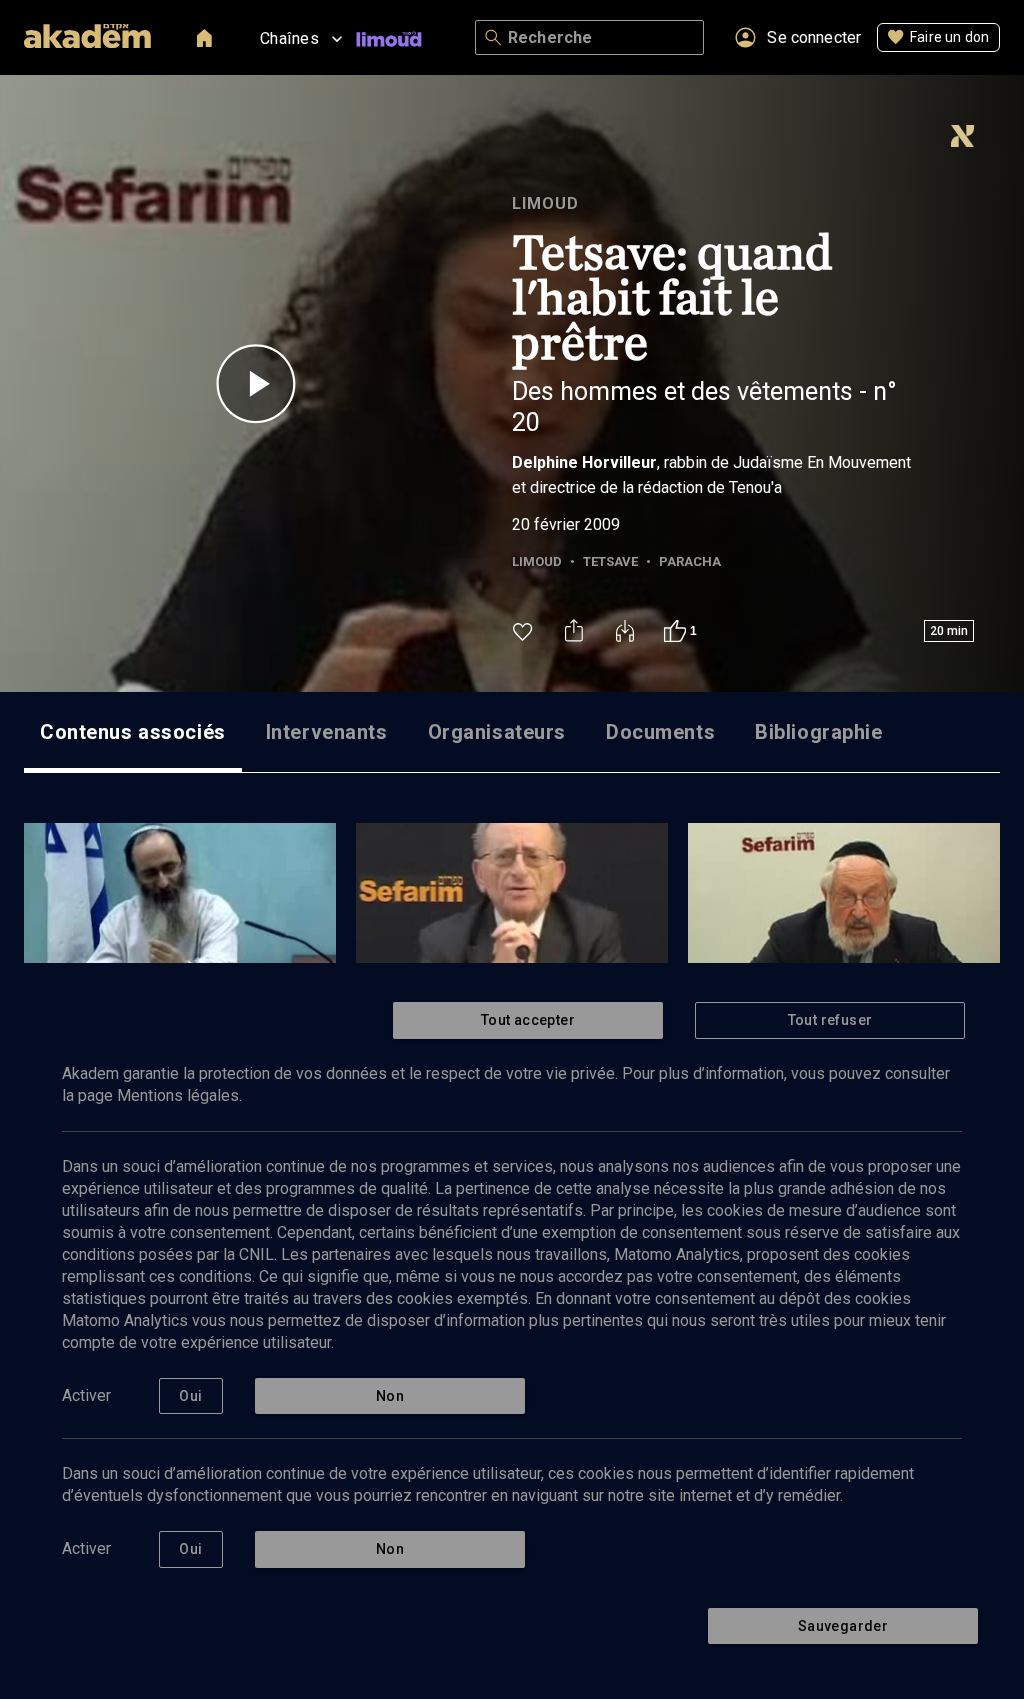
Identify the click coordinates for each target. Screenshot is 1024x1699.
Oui (190, 1396)
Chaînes (289, 38)
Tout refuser (830, 1020)
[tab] (133, 732)
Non (390, 1396)
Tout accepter (528, 1020)
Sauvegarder (843, 1626)
